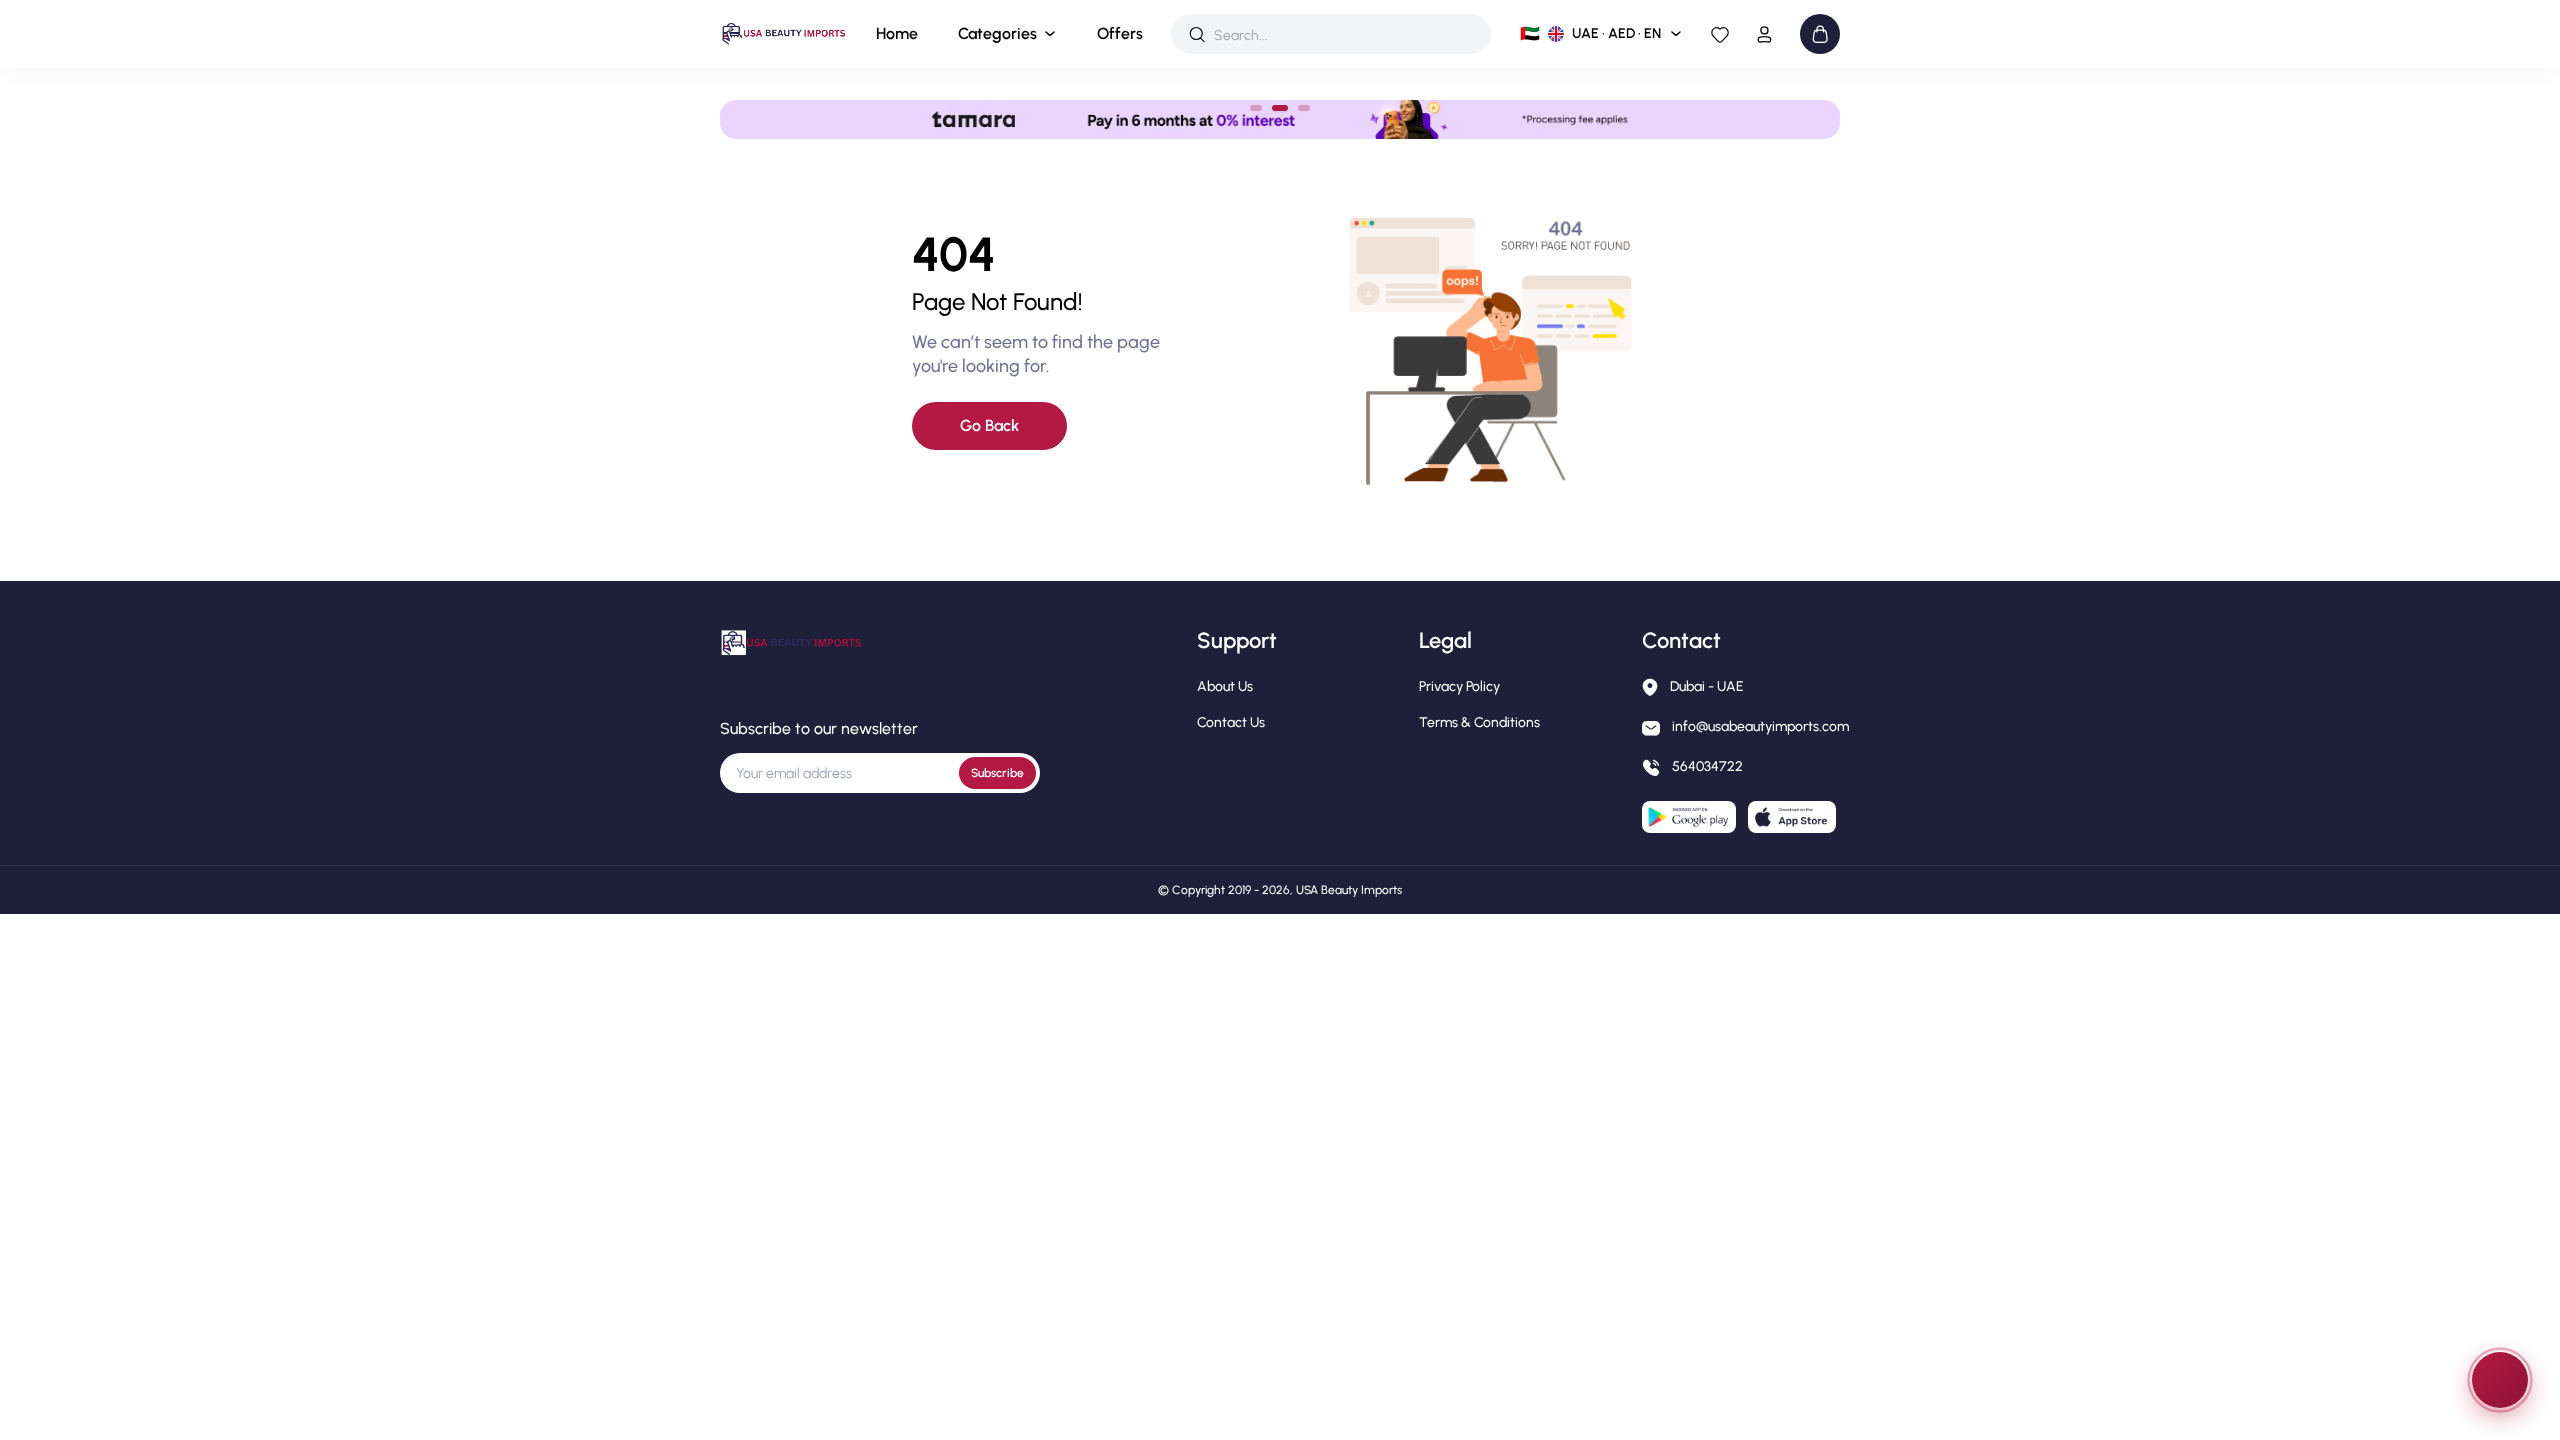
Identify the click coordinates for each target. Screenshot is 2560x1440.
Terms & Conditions (1479, 722)
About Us (1225, 686)
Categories (997, 33)
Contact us (1231, 722)
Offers (1120, 33)
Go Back (989, 425)
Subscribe (997, 773)
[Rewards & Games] (2500, 1380)
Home (897, 33)
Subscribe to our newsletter (819, 728)
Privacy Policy (1459, 686)
